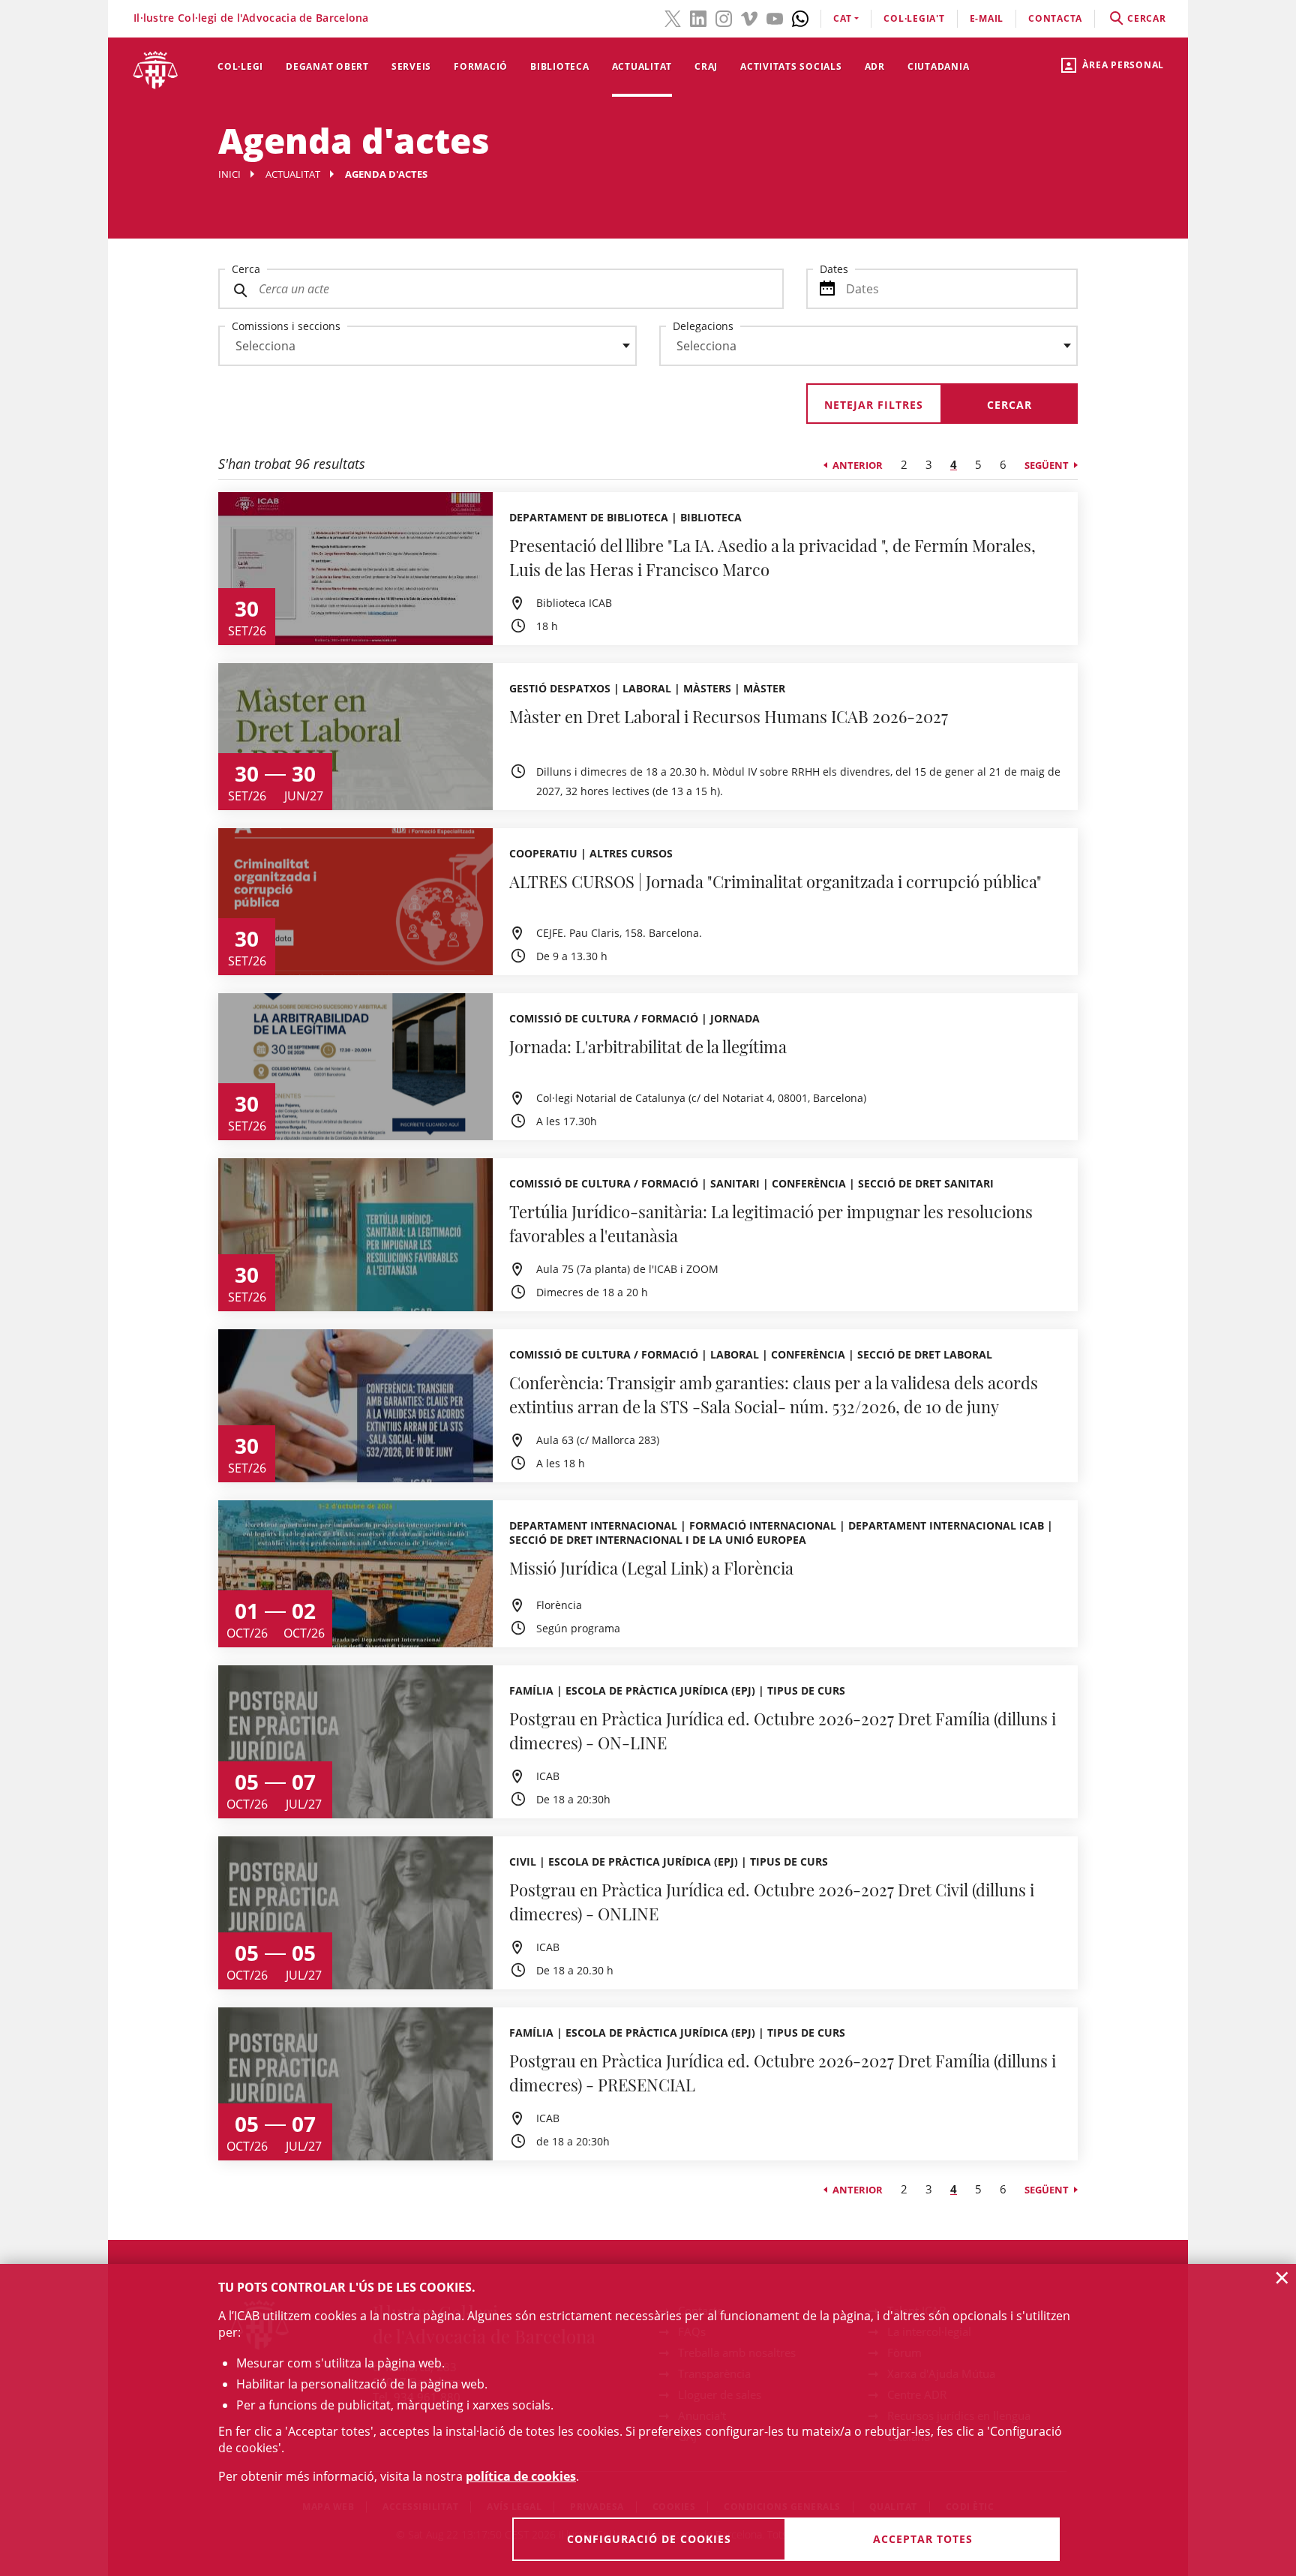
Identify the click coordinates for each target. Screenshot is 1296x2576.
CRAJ (706, 66)
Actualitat (642, 66)
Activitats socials (791, 66)
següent (1047, 465)
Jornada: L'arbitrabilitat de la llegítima (648, 1046)
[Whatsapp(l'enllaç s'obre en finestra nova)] (800, 17)
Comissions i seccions (286, 326)
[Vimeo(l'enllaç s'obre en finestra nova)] (749, 17)
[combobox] (418, 350)
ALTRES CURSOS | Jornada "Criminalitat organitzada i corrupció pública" (775, 881)
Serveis (411, 66)
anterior (858, 465)
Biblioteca (560, 66)
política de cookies (521, 2476)
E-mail (987, 18)
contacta (1055, 18)
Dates (834, 269)
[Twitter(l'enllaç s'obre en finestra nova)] (673, 17)
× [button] (1282, 2277)
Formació (481, 66)
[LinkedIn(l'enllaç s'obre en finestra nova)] (698, 17)
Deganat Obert (327, 66)
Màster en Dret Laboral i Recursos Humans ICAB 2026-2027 (729, 716)
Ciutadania (939, 66)
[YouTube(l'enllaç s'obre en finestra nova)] (775, 17)
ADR (875, 66)
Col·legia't (914, 18)
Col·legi (240, 66)
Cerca (246, 269)
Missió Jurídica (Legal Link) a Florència (651, 1568)
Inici (229, 174)
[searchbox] (427, 346)
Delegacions (703, 326)
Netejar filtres (874, 405)
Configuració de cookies (649, 2539)
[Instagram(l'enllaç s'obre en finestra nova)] (724, 17)
